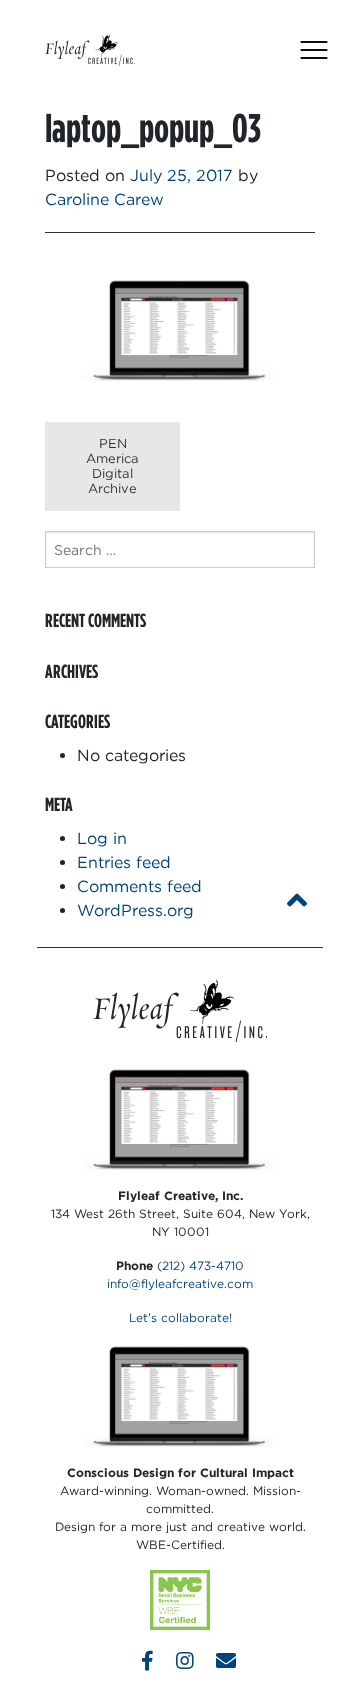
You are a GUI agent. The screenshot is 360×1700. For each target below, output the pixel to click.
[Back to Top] (297, 900)
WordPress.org (135, 910)
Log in (102, 838)
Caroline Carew (104, 199)
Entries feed (124, 862)
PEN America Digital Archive (112, 466)
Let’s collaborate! (180, 1317)
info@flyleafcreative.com (180, 1283)
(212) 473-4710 (200, 1265)
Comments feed (139, 886)
